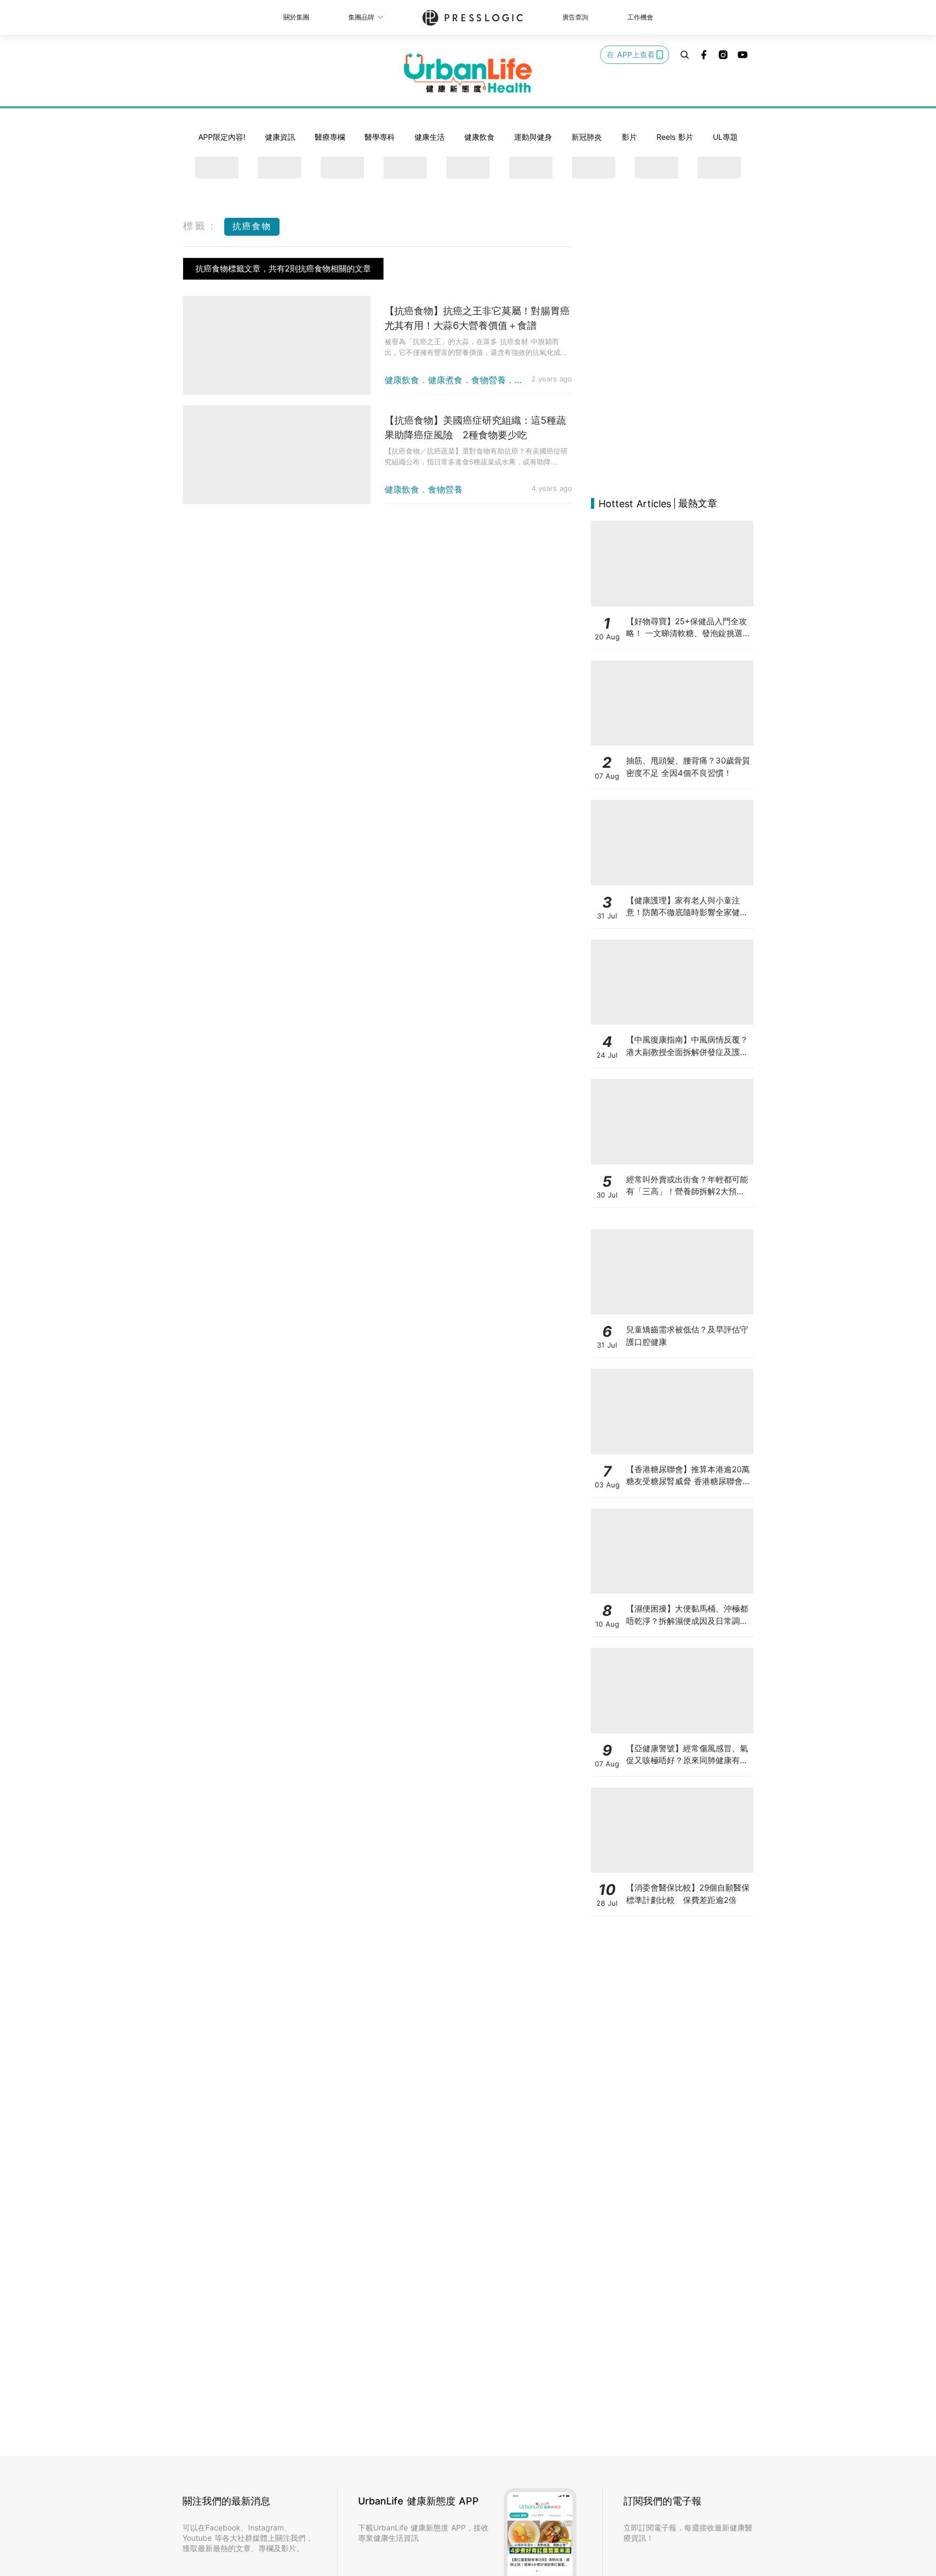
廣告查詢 (575, 17)
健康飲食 (479, 137)
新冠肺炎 (587, 137)
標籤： (201, 226)
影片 (629, 137)
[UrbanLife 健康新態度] (468, 73)
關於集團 (296, 17)
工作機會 (640, 17)
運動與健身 (533, 137)
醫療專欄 (330, 137)
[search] (685, 55)
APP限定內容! (222, 137)
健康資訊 (280, 137)
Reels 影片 (675, 137)
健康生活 (430, 137)
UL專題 (725, 137)
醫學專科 (380, 137)
